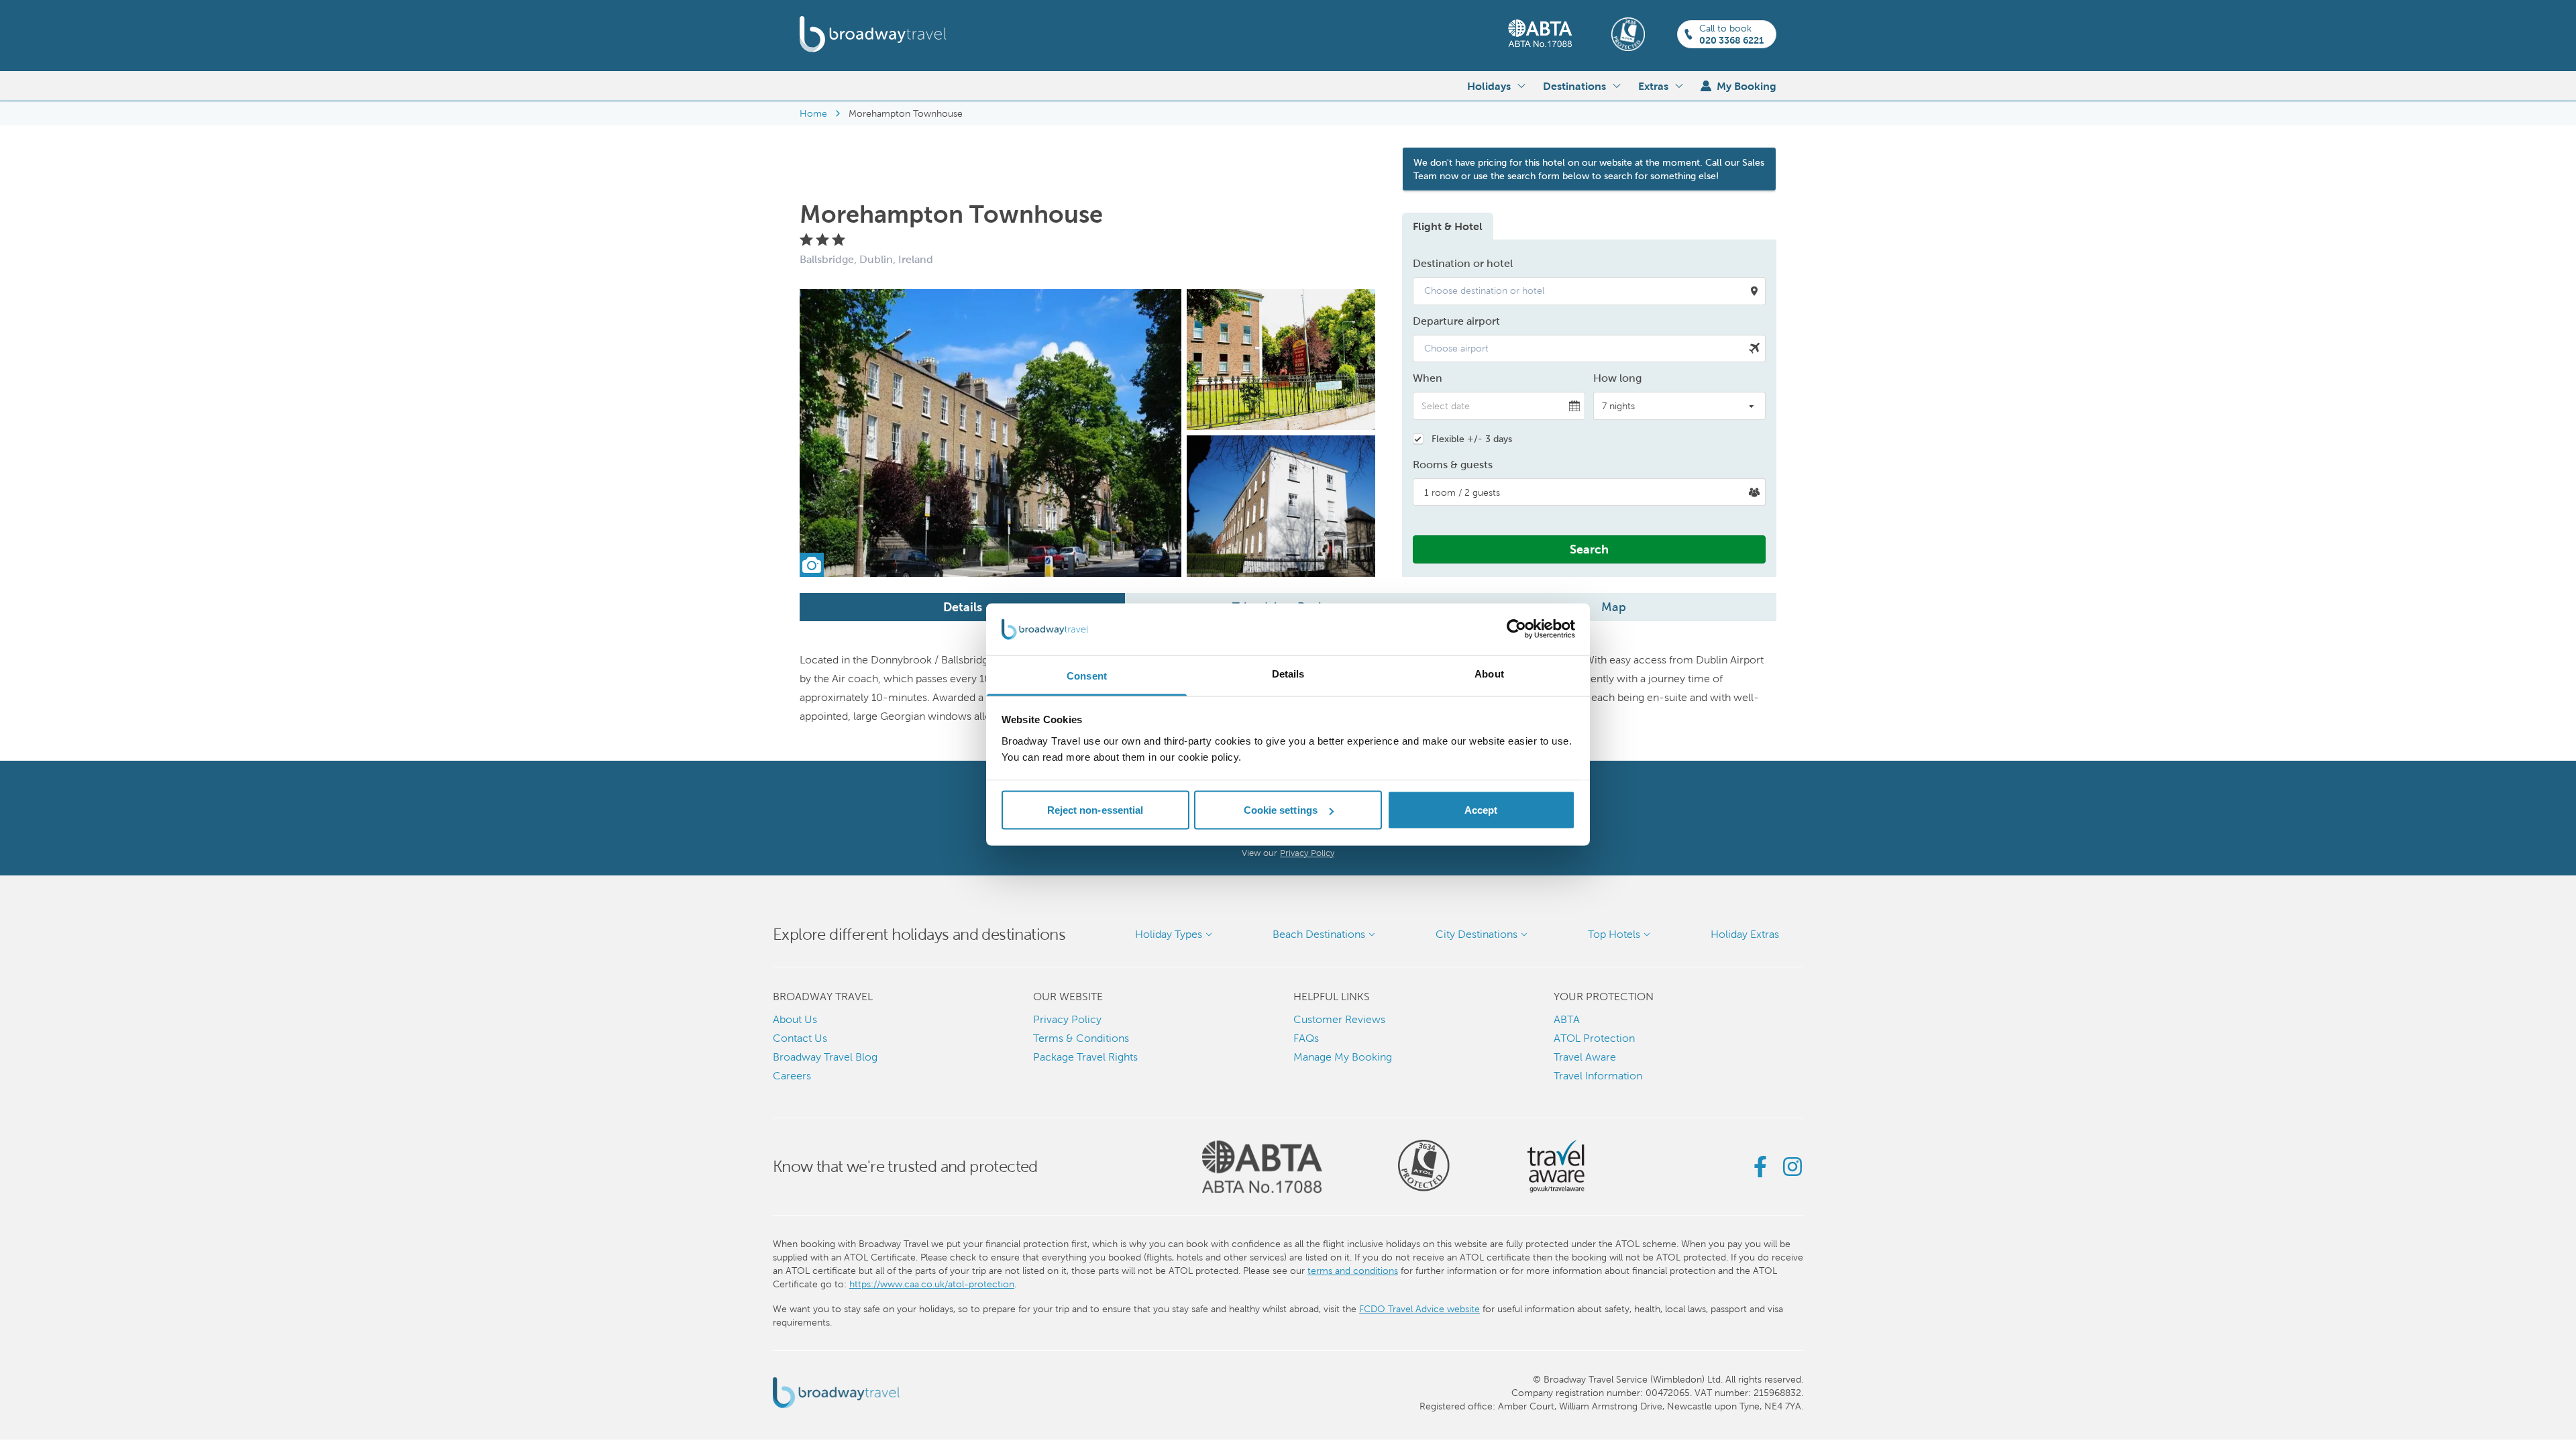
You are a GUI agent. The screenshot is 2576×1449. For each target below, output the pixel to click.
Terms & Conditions (1081, 1038)
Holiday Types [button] (1169, 934)
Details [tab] (1288, 673)
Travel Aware (1585, 1057)
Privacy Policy (1307, 853)
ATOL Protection (1594, 1038)
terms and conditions (1353, 1271)
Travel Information (1598, 1076)
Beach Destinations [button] (1319, 934)
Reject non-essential (1095, 810)
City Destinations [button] (1477, 934)
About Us (795, 1019)
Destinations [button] (1574, 86)
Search (1589, 549)
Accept (1481, 810)
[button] (1589, 291)
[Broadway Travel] (873, 34)
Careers (792, 1076)
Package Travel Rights (1085, 1057)
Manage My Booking (1343, 1057)
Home (813, 113)
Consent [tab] (1087, 675)
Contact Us (800, 1038)
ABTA (1567, 1019)
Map (1614, 607)
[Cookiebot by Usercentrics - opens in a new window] (1516, 629)
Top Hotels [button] (1614, 934)
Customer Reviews (1339, 1019)
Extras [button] (1653, 86)
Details (963, 607)
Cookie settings (1281, 810)
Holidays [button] (1489, 86)
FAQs (1306, 1038)
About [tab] (1489, 673)
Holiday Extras (1745, 934)
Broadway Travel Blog (825, 1057)
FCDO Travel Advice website (1419, 1309)
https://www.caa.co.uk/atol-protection (932, 1284)
